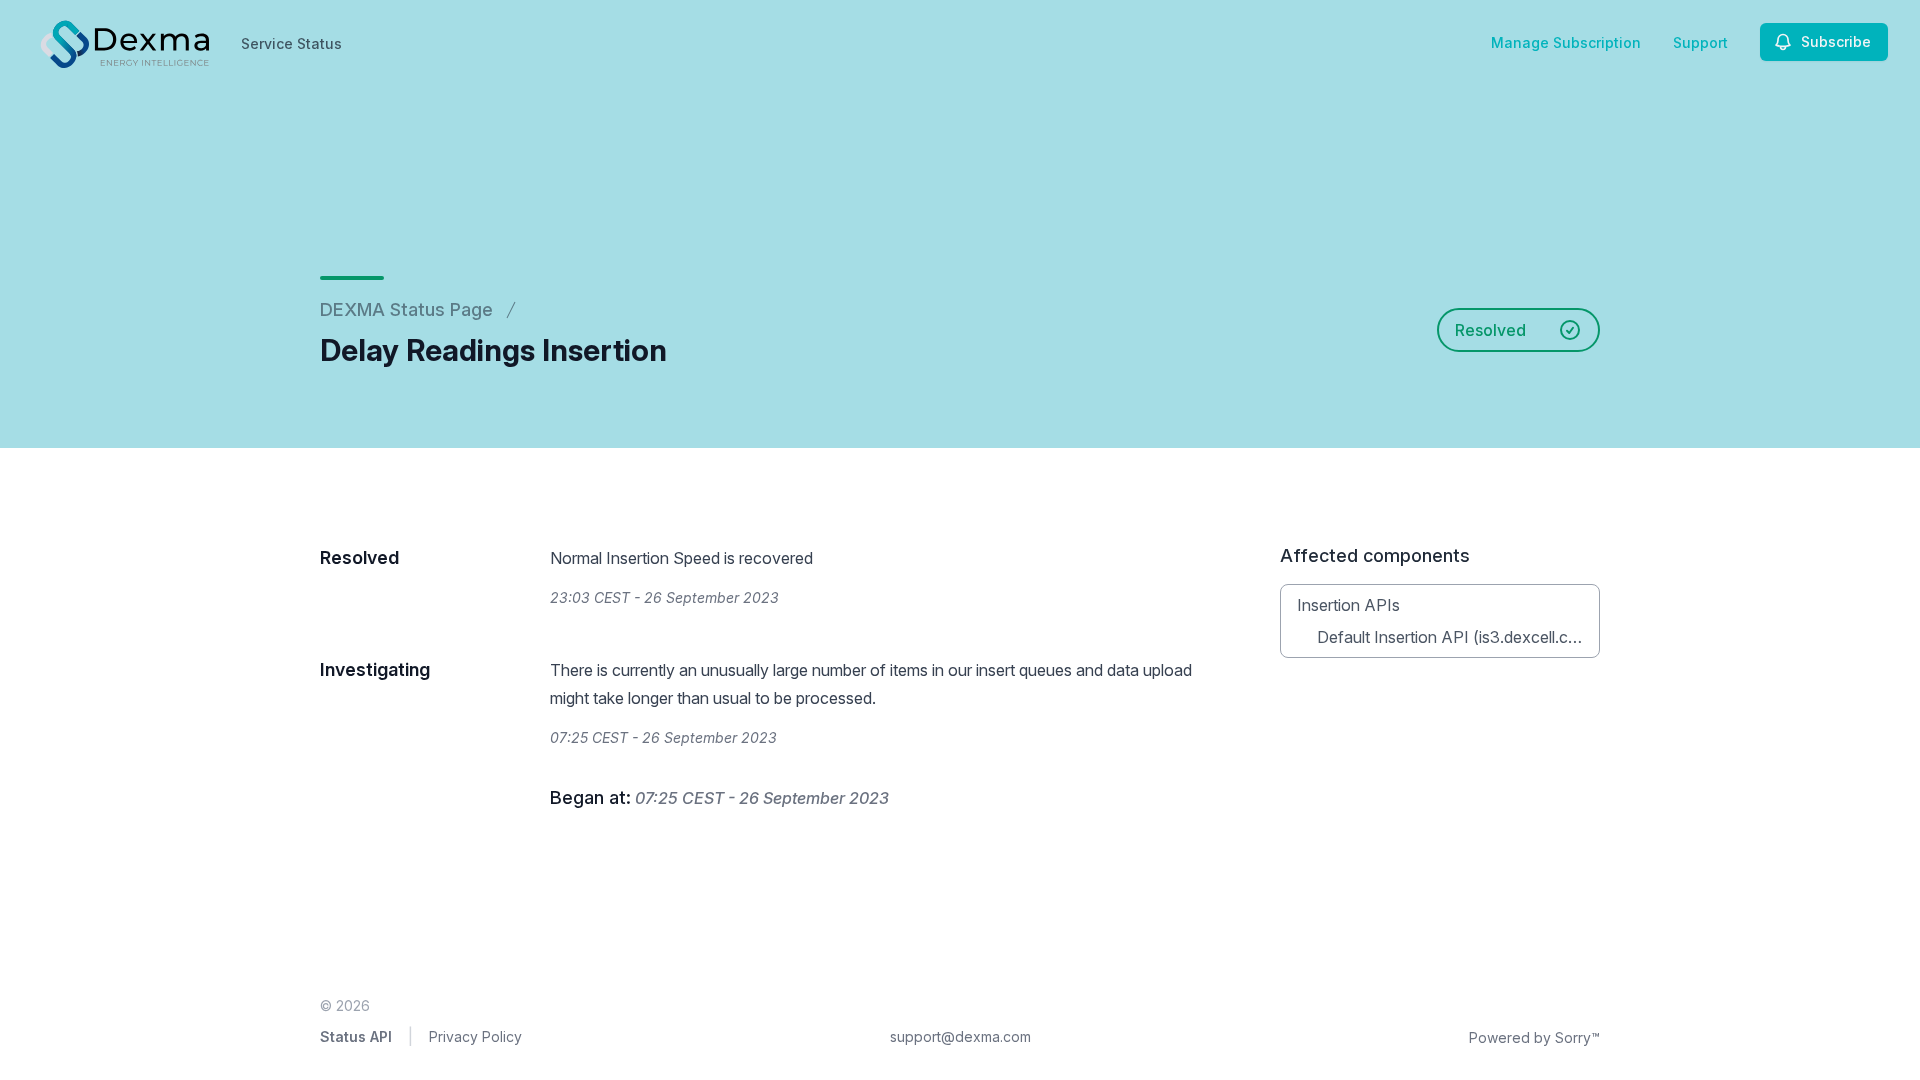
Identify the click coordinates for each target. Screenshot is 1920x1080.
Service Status (291, 43)
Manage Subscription (1566, 42)
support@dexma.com (960, 1036)
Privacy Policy (475, 1036)
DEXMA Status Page (406, 309)
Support (1700, 42)
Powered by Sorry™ (1534, 1037)
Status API (356, 1036)
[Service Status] (122, 42)
